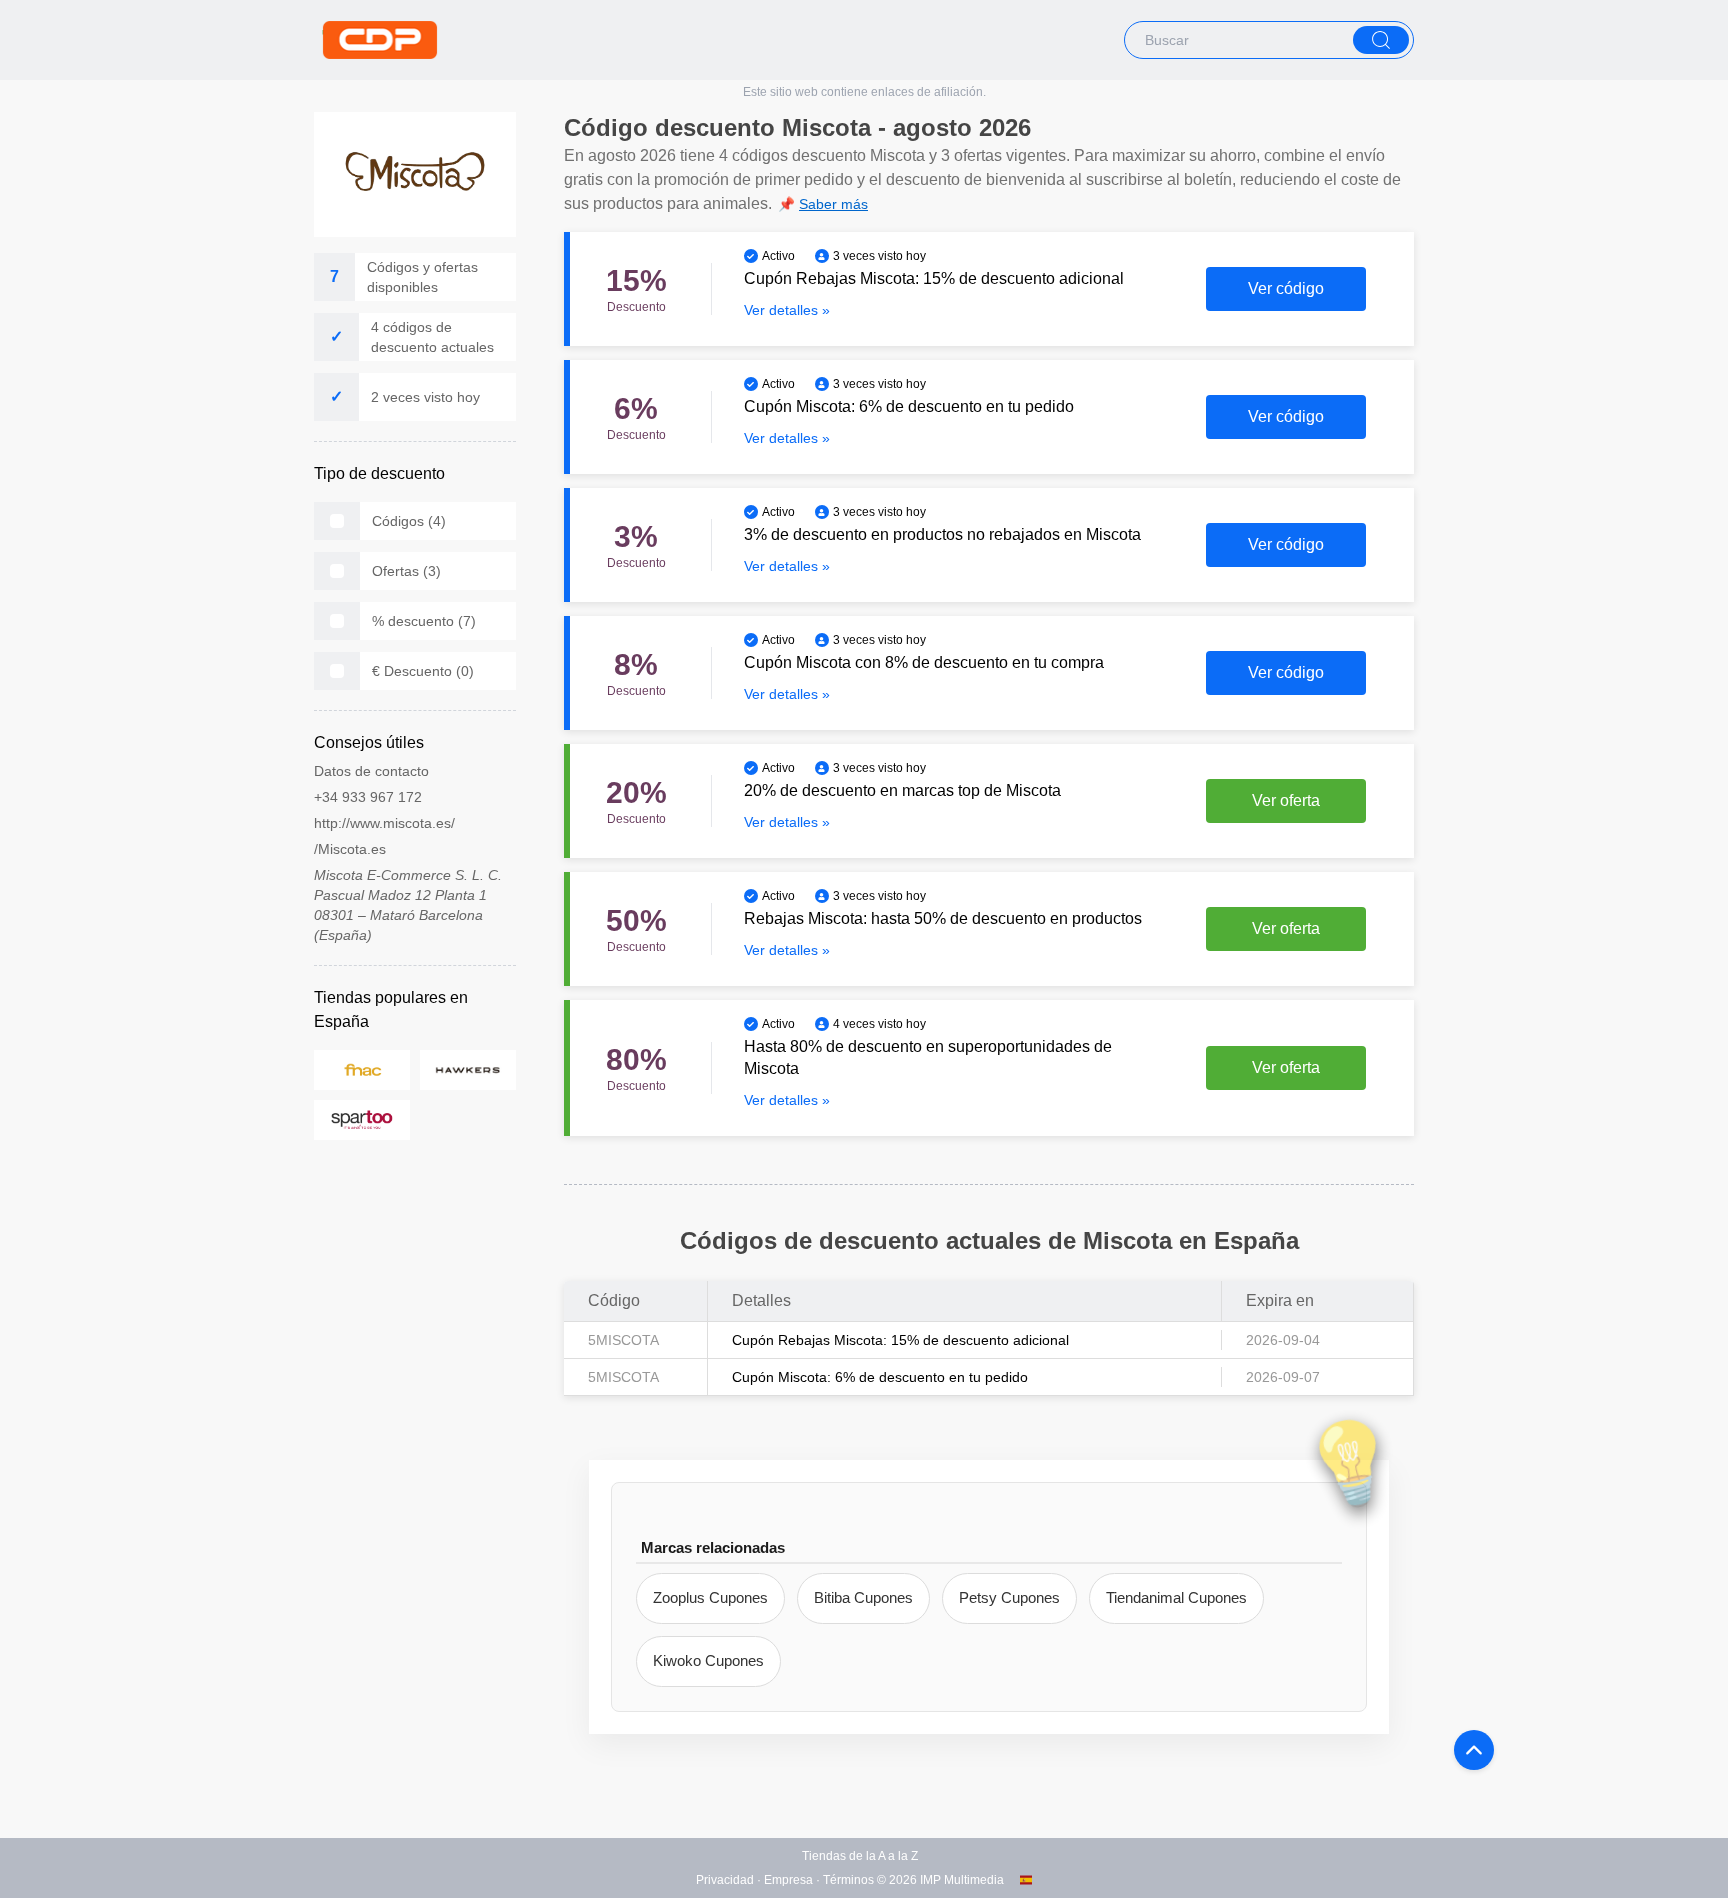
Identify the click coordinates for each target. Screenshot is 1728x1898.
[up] (1474, 1750)
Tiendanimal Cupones (1176, 1597)
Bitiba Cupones (863, 1597)
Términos (848, 1880)
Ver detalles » (787, 310)
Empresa (788, 1880)
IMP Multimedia (962, 1880)
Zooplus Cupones (710, 1597)
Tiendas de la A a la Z (860, 1856)
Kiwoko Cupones (708, 1660)
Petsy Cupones (1009, 1597)
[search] (1381, 40)
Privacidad (725, 1880)
